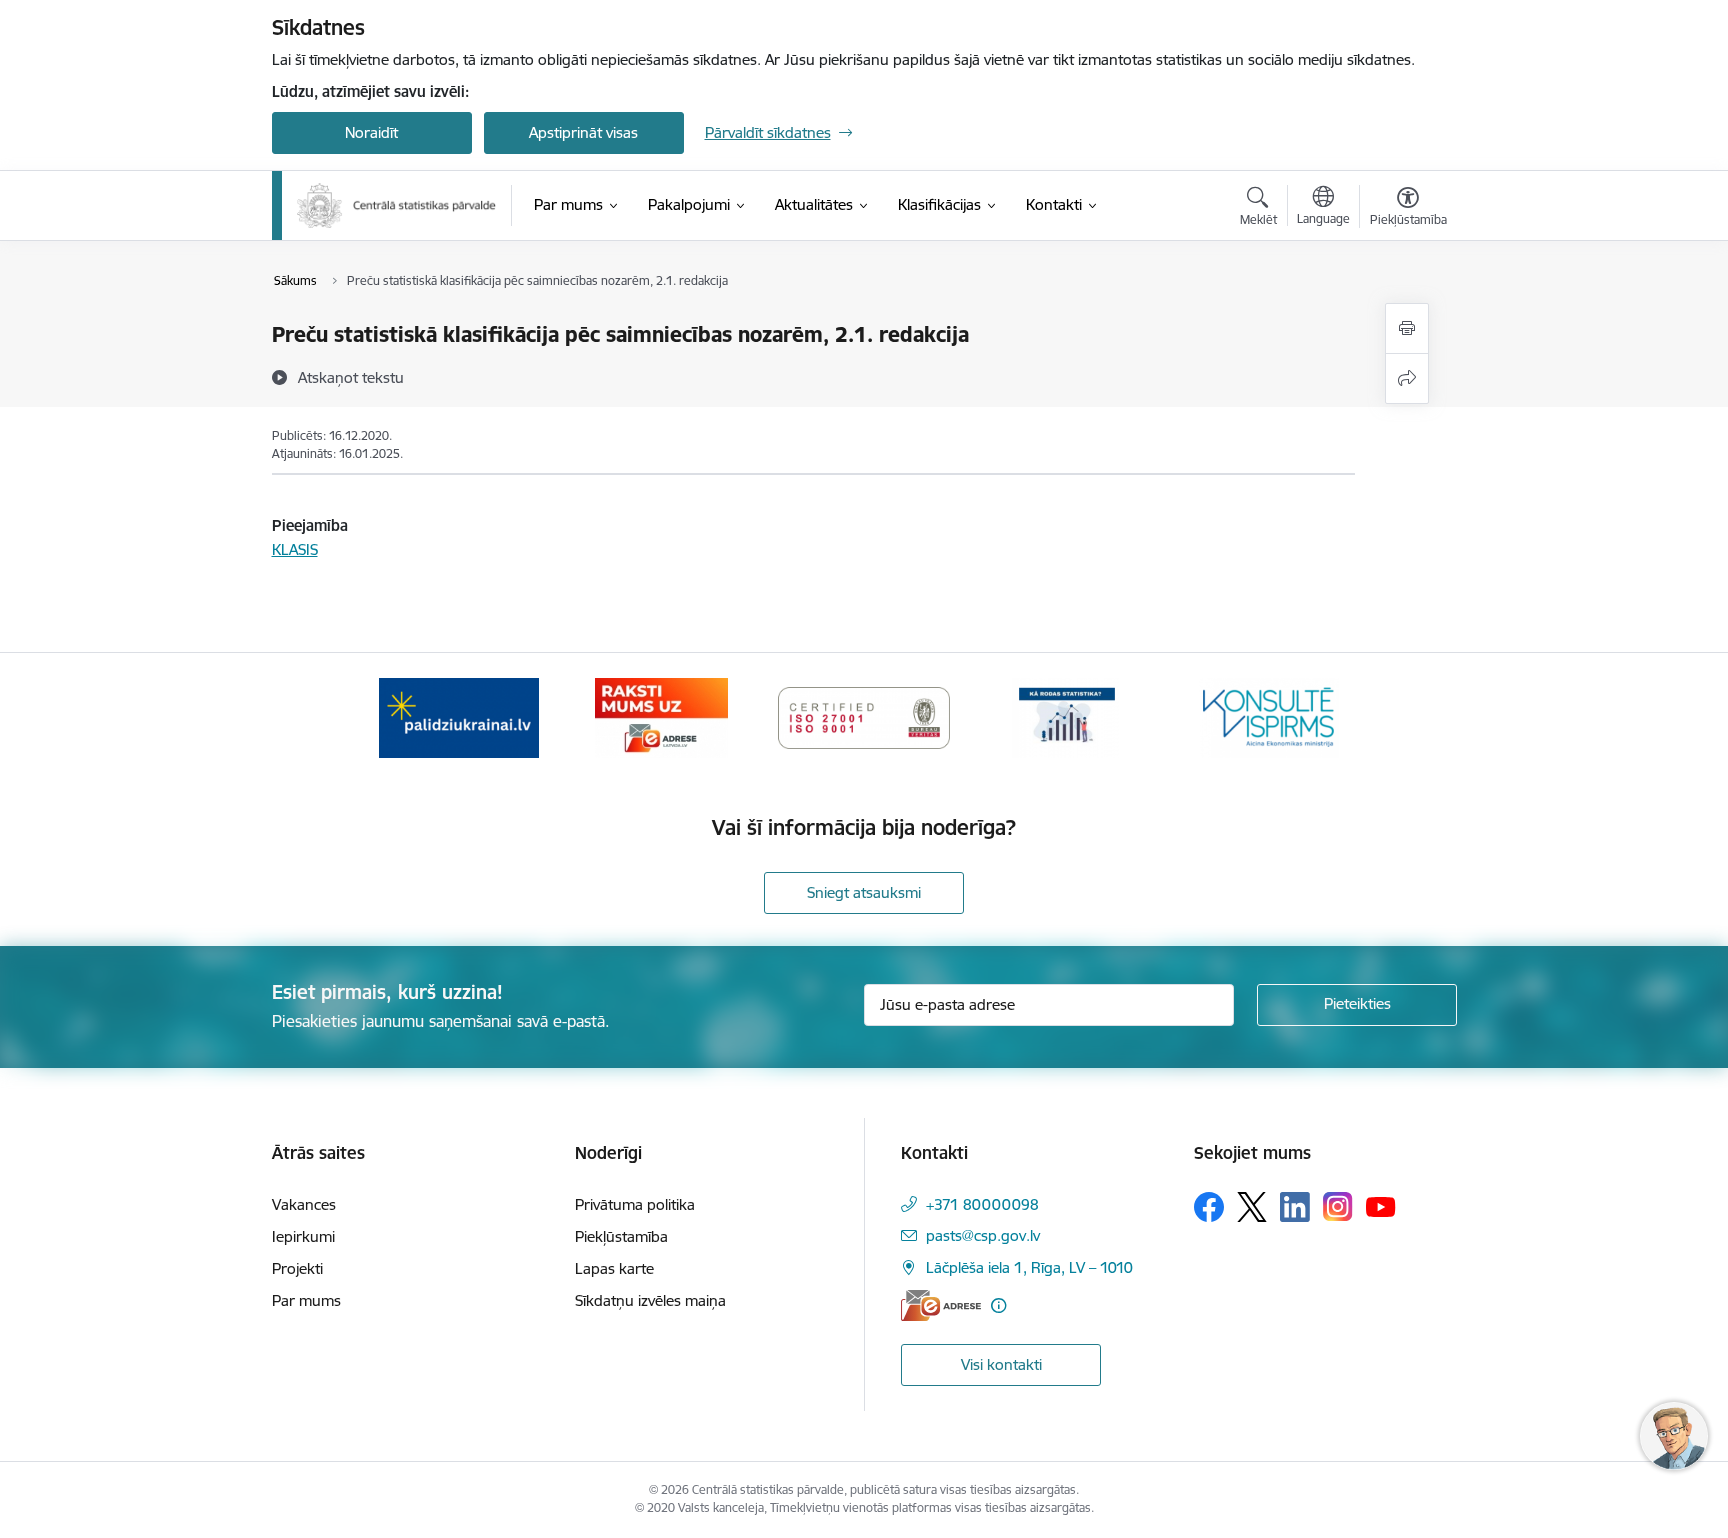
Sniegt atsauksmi (864, 892)
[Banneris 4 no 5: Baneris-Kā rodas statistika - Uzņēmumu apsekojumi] (1067, 716)
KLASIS (295, 549)
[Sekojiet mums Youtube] (1381, 1206)
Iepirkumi (303, 1236)
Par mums (306, 1300)
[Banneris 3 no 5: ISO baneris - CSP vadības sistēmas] (864, 716)
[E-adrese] (941, 1305)
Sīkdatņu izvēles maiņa (650, 1300)
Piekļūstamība (621, 1236)
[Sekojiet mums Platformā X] (1252, 1207)
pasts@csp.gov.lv (983, 1235)
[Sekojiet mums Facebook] (1209, 1207)
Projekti (297, 1268)
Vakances (304, 1204)
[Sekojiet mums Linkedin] (1295, 1207)
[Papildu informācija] (998, 1305)
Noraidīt (371, 132)
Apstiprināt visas (583, 132)
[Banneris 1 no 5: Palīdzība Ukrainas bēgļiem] (459, 716)
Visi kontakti (1001, 1364)
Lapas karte (614, 1268)
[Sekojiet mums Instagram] (1338, 1206)
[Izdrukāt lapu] (1407, 328)
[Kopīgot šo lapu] (1407, 378)
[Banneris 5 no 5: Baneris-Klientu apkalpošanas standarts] (1269, 716)
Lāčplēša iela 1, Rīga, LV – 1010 (1029, 1267)
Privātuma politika (635, 1204)
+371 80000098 (982, 1204)
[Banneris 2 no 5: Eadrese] (661, 716)
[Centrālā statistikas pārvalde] (397, 205)
